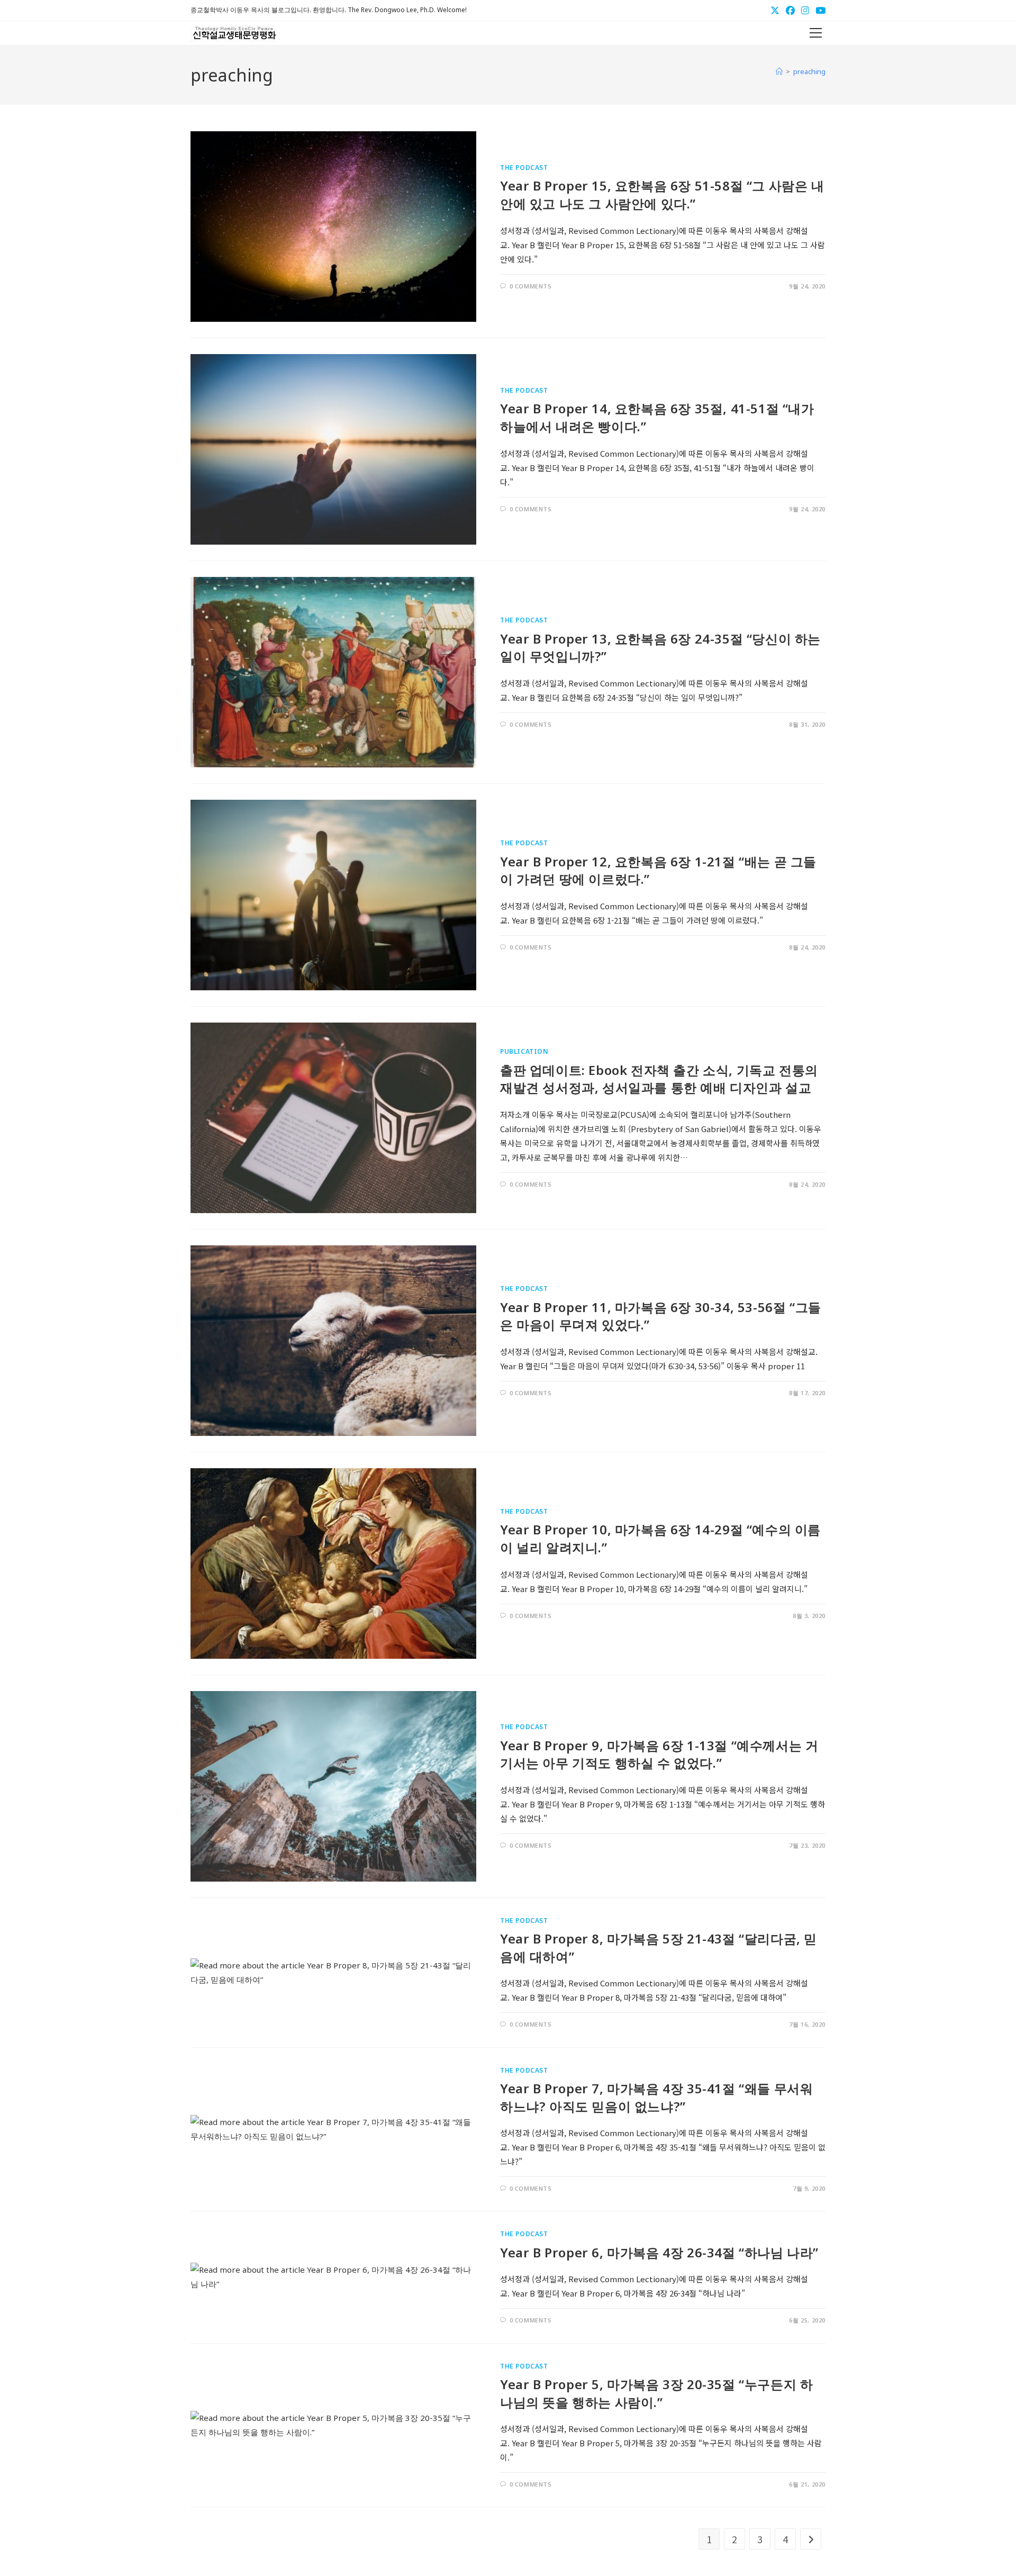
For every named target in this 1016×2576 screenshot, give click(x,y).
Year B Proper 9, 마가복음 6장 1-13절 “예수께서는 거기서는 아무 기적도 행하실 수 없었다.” (659, 1754)
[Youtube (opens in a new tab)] (819, 10)
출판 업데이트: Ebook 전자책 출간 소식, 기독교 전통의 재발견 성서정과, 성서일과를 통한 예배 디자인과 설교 (659, 1079)
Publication (524, 1051)
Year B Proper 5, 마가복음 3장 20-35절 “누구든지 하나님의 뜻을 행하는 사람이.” (656, 2393)
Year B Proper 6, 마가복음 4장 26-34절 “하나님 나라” (659, 2252)
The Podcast (524, 168)
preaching (809, 71)
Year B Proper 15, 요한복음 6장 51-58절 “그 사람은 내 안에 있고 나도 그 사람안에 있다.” (662, 195)
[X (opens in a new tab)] (775, 10)
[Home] (779, 71)
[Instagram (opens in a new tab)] (805, 10)
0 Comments (531, 286)
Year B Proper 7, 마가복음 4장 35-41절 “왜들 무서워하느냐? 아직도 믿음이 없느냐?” (656, 2097)
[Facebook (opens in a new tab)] (790, 10)
